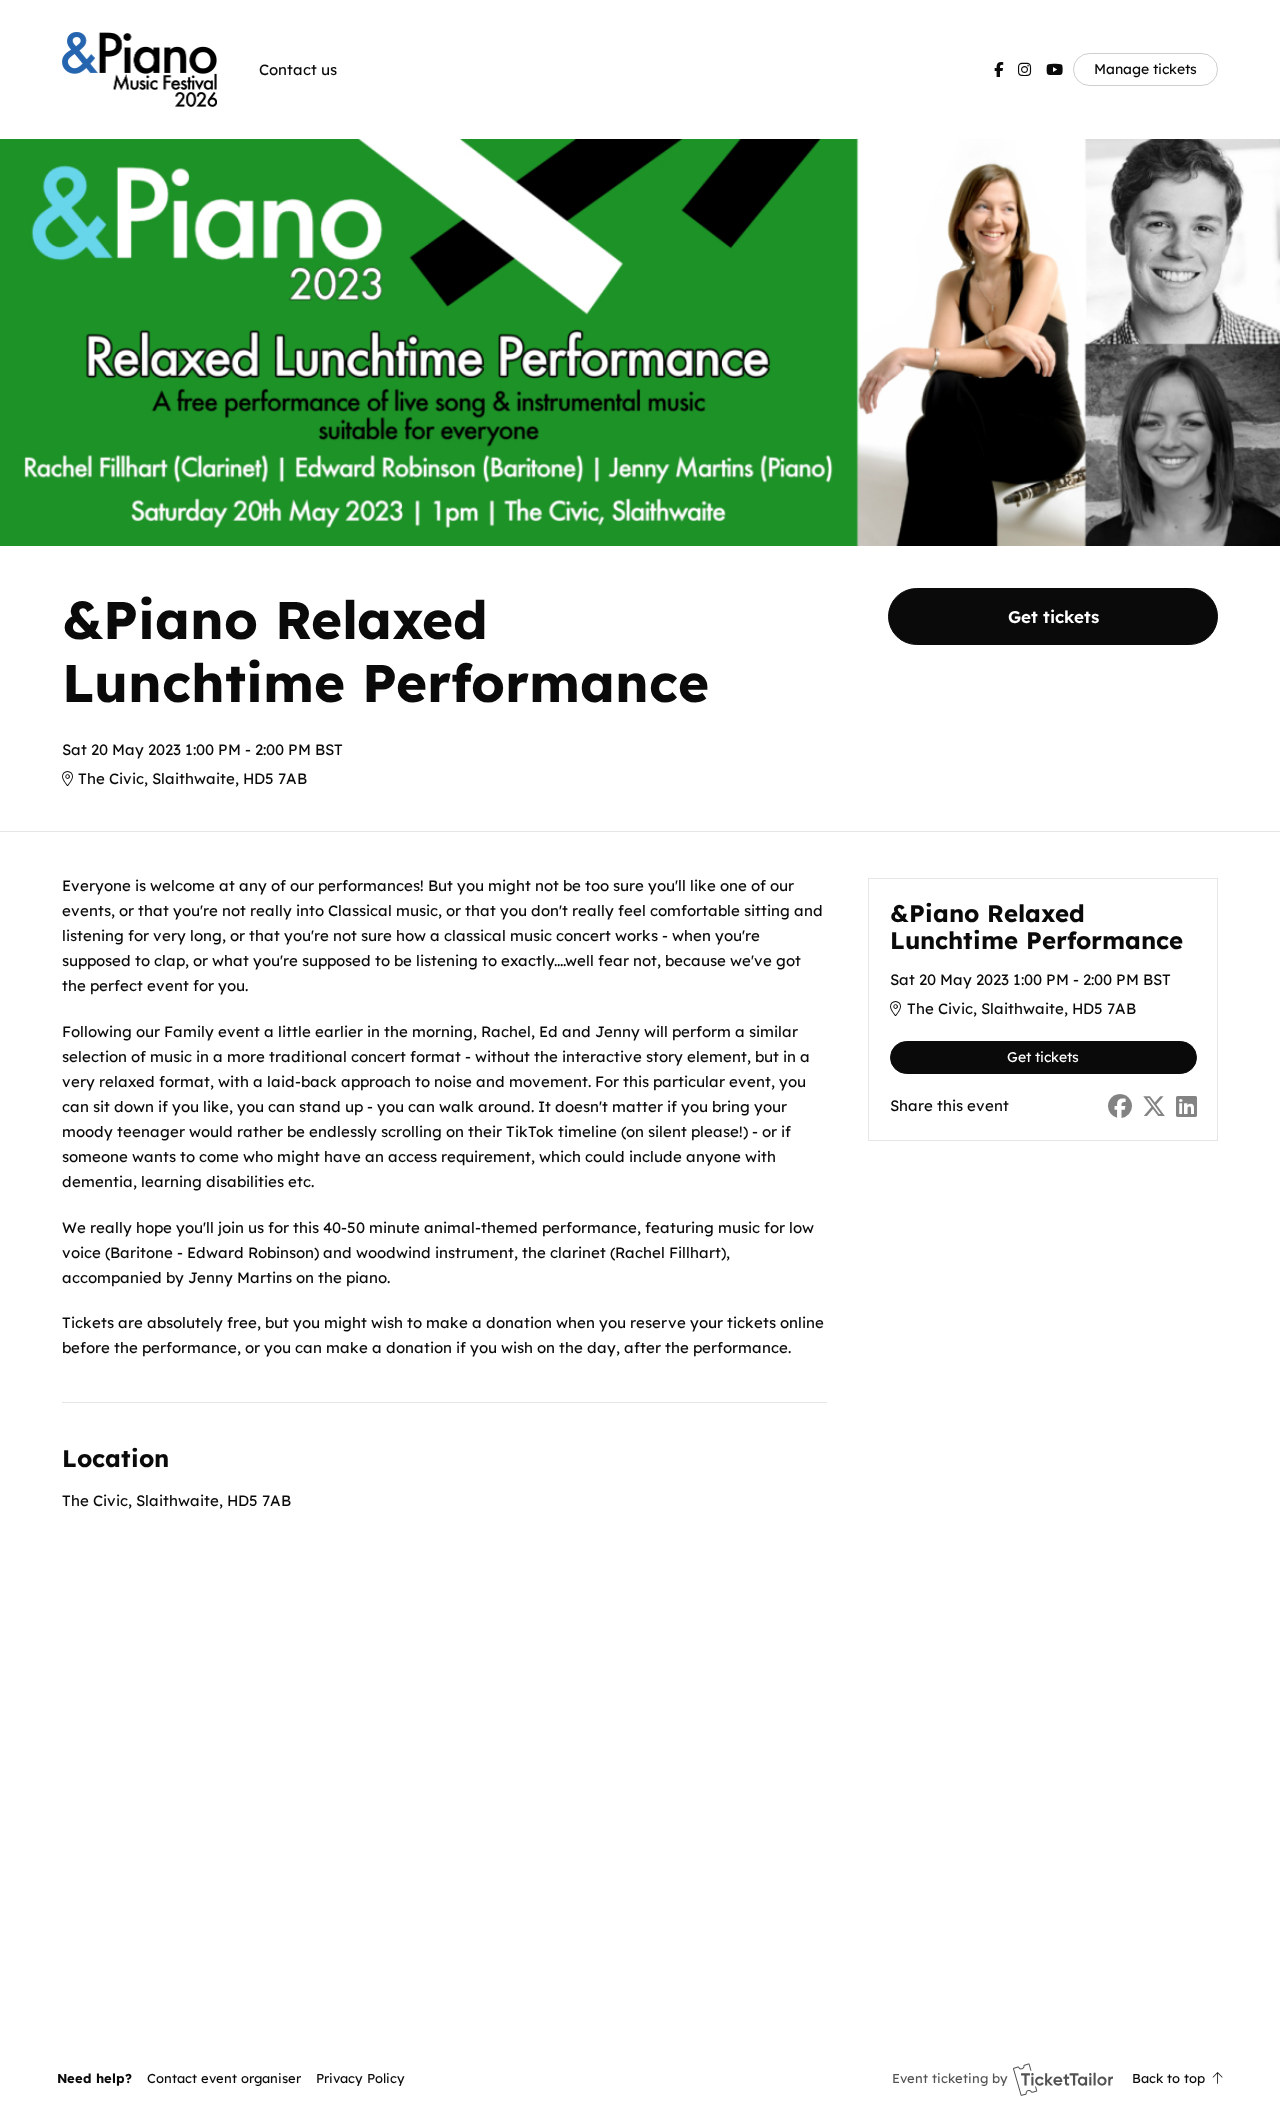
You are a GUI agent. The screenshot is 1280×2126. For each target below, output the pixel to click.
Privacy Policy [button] (360, 2078)
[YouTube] (1054, 69)
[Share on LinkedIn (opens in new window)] (1186, 1106)
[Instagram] (1024, 69)
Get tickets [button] (1053, 616)
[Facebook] (998, 69)
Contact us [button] (298, 69)
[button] (224, 2078)
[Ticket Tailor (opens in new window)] (1063, 2079)
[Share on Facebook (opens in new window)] (1120, 1106)
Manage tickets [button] (1145, 68)
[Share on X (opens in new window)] (1154, 1106)
